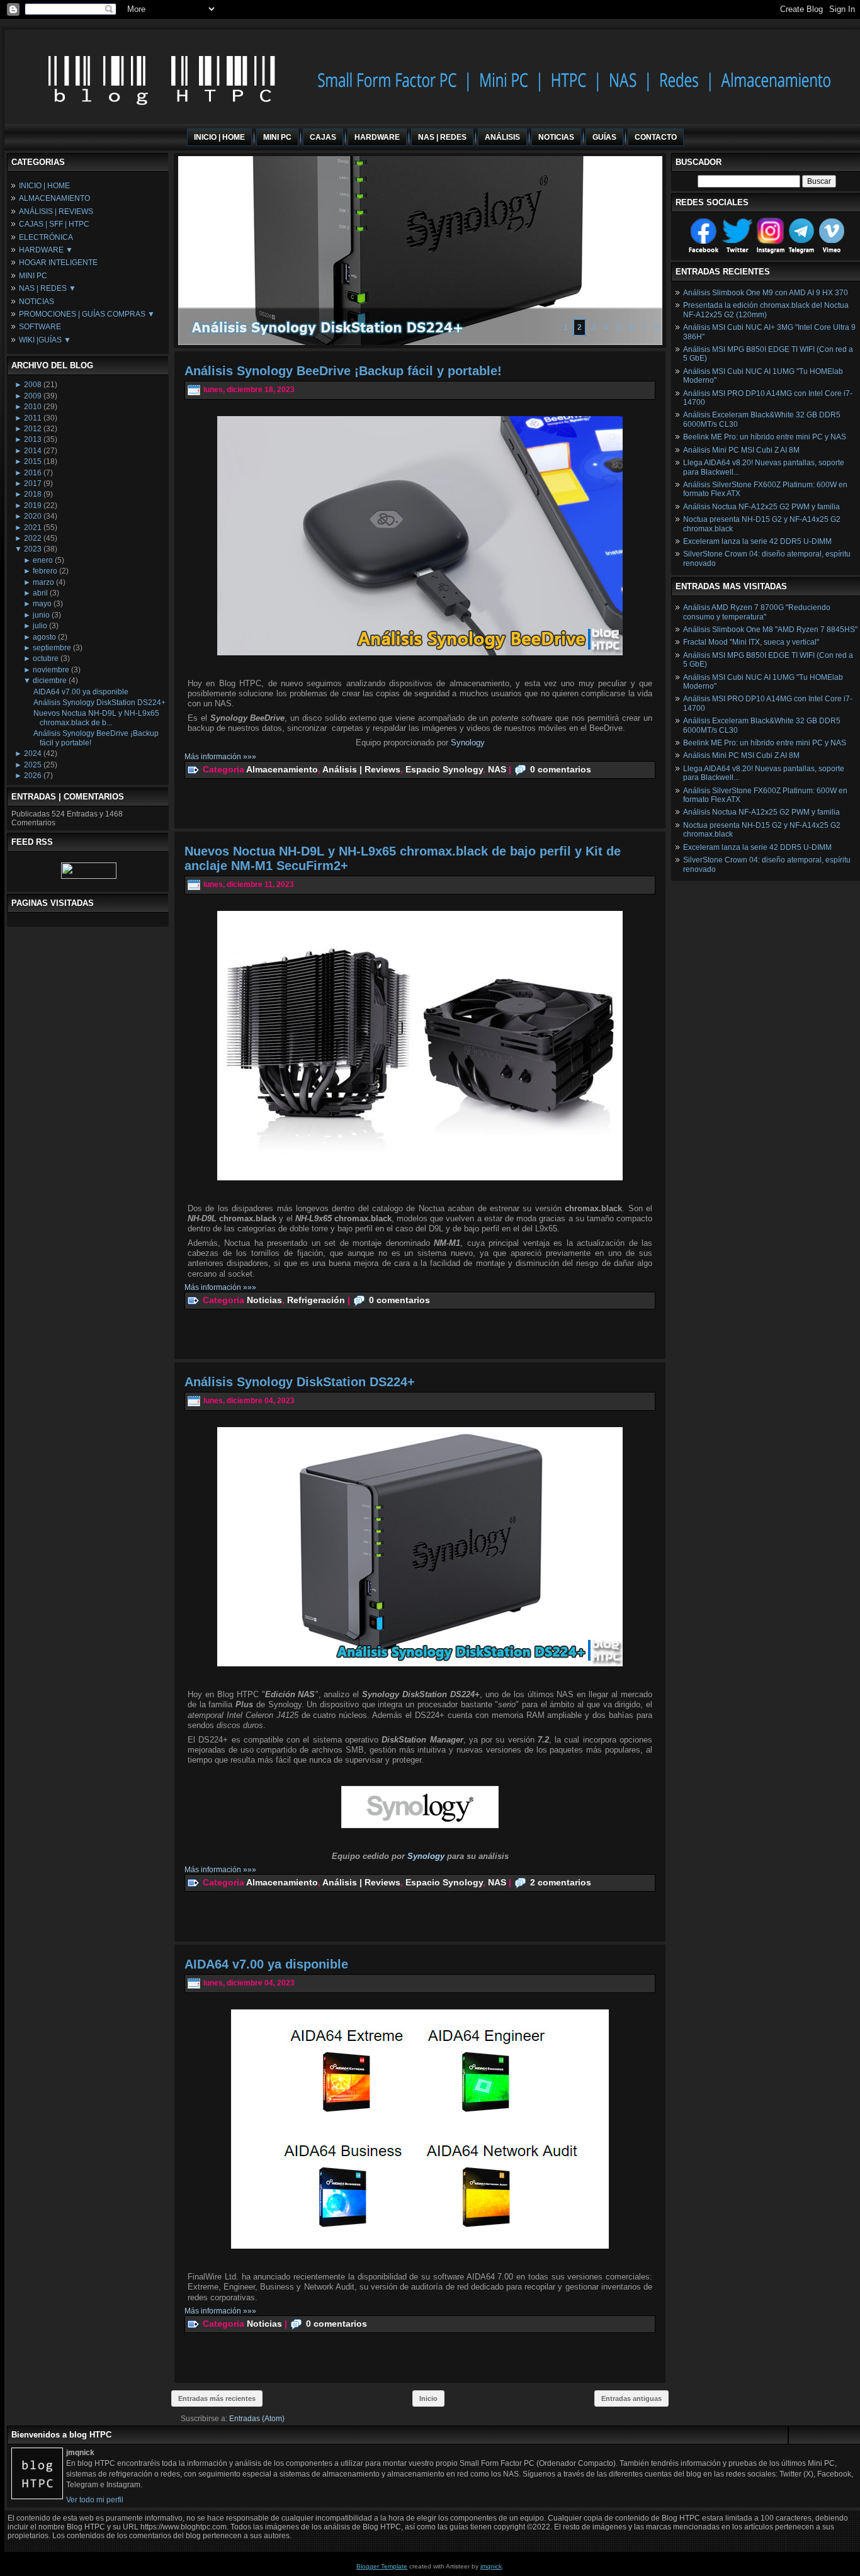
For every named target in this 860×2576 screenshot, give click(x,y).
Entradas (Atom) (257, 2419)
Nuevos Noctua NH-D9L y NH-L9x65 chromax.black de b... (96, 718)
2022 (33, 538)
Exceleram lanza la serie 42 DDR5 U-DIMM (757, 541)
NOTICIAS (37, 302)
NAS (497, 769)
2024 (33, 754)
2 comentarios (561, 1882)
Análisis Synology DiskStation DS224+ (99, 703)
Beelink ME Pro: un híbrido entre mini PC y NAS (765, 437)
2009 (33, 396)
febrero (45, 571)
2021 (33, 528)
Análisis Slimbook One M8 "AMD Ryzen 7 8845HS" (770, 630)
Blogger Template (382, 2566)
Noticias (264, 1300)
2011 (33, 418)
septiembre (52, 648)
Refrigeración (316, 1300)
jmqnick (491, 2566)
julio (40, 626)
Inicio (428, 2398)
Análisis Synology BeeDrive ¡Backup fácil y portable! (343, 371)
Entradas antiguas (631, 2398)
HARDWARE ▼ (46, 250)
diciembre (50, 681)
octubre (46, 658)
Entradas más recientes (217, 2398)
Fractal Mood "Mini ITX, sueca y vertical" (751, 642)
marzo (43, 582)
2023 (33, 549)
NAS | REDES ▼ (48, 288)
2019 (33, 506)
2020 (33, 516)
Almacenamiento (282, 769)
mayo (42, 604)
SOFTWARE (40, 327)
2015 (33, 461)
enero (43, 560)
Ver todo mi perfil (95, 2500)
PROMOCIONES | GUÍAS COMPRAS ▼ (87, 314)
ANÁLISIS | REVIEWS (56, 212)
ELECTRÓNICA (46, 237)
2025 (33, 765)
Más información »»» (220, 757)
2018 (33, 494)
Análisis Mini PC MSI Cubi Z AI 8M (741, 450)
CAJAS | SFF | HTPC (54, 224)
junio (41, 615)
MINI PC (33, 276)
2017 (33, 483)
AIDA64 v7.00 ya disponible (81, 692)
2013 (33, 439)
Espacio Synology (444, 769)
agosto (44, 637)
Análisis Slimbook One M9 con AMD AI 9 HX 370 (766, 293)
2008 (33, 385)
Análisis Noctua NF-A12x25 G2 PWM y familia (761, 507)
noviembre (51, 670)
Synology (468, 743)
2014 (33, 451)
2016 (33, 473)
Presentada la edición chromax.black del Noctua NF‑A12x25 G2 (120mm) (766, 310)
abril (40, 593)
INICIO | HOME (44, 186)
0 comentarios (561, 769)
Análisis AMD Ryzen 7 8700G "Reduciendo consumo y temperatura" (757, 612)
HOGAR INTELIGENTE (58, 263)
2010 (33, 407)
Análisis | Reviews (361, 769)
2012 (33, 429)
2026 (33, 776)
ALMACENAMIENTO (54, 198)
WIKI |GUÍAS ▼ (45, 340)
